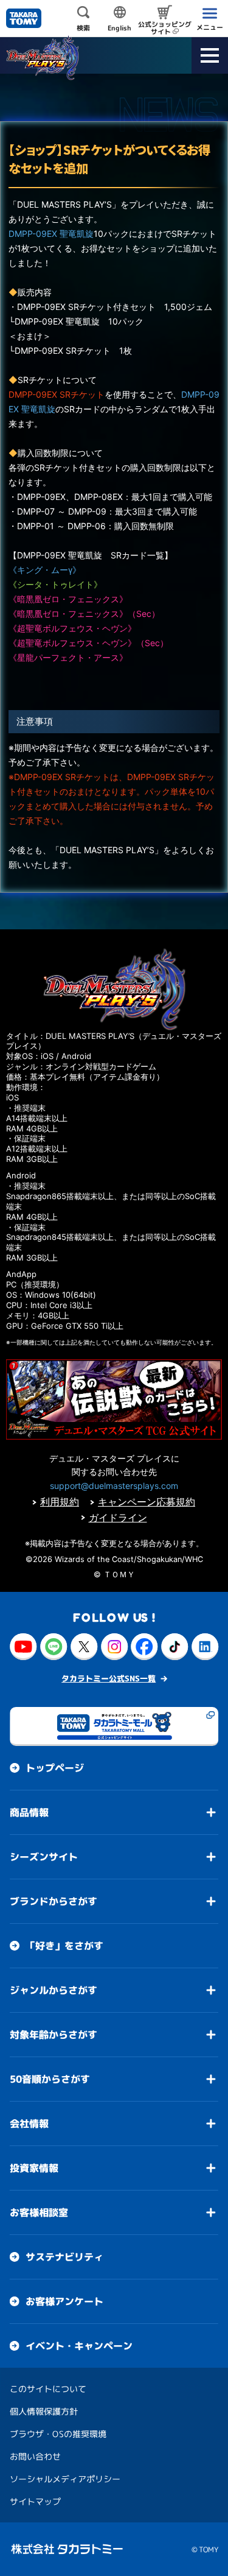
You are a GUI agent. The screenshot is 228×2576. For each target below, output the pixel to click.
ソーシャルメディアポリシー (65, 2479)
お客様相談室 (39, 2212)
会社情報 (29, 2124)
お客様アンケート (64, 2301)
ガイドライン (118, 1518)
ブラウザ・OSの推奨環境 (58, 2434)
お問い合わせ (35, 2456)
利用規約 (60, 1502)
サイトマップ (35, 2501)
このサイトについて (48, 2389)
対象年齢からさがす (54, 2035)
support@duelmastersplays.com (114, 1486)
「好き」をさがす (64, 1946)
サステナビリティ (64, 2257)
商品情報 (29, 1812)
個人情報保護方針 (44, 2411)
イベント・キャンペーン (79, 2346)
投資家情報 (34, 2168)
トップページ (55, 1768)
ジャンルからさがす (54, 1990)
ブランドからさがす (54, 1901)
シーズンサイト (44, 1857)
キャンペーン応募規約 (147, 1502)
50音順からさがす (50, 2079)
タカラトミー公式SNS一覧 (109, 1678)
